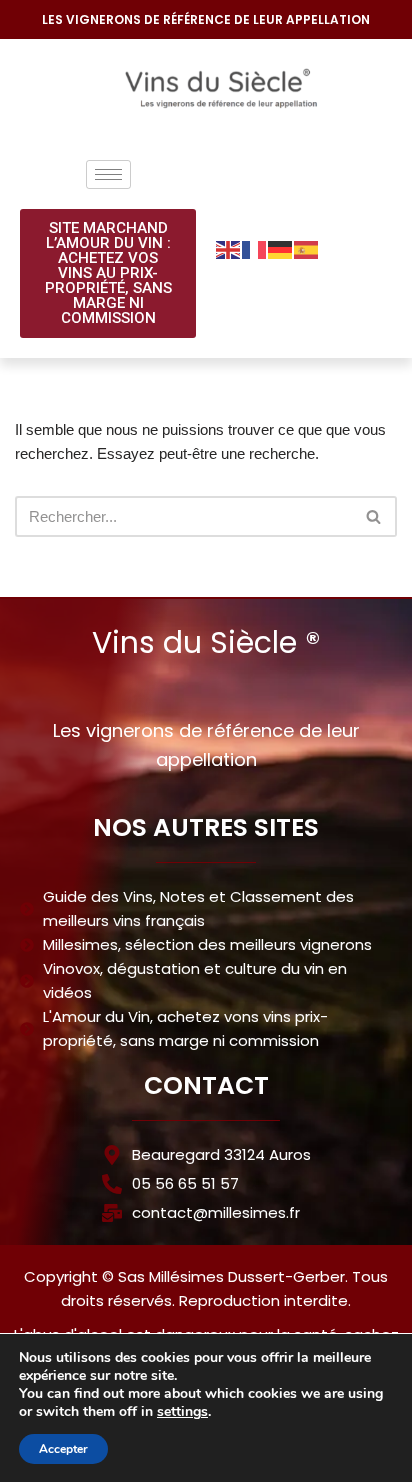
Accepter (63, 1449)
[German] (281, 248)
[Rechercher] (374, 516)
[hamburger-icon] (108, 174)
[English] (229, 248)
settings (182, 1412)
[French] (255, 248)
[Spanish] (307, 248)
